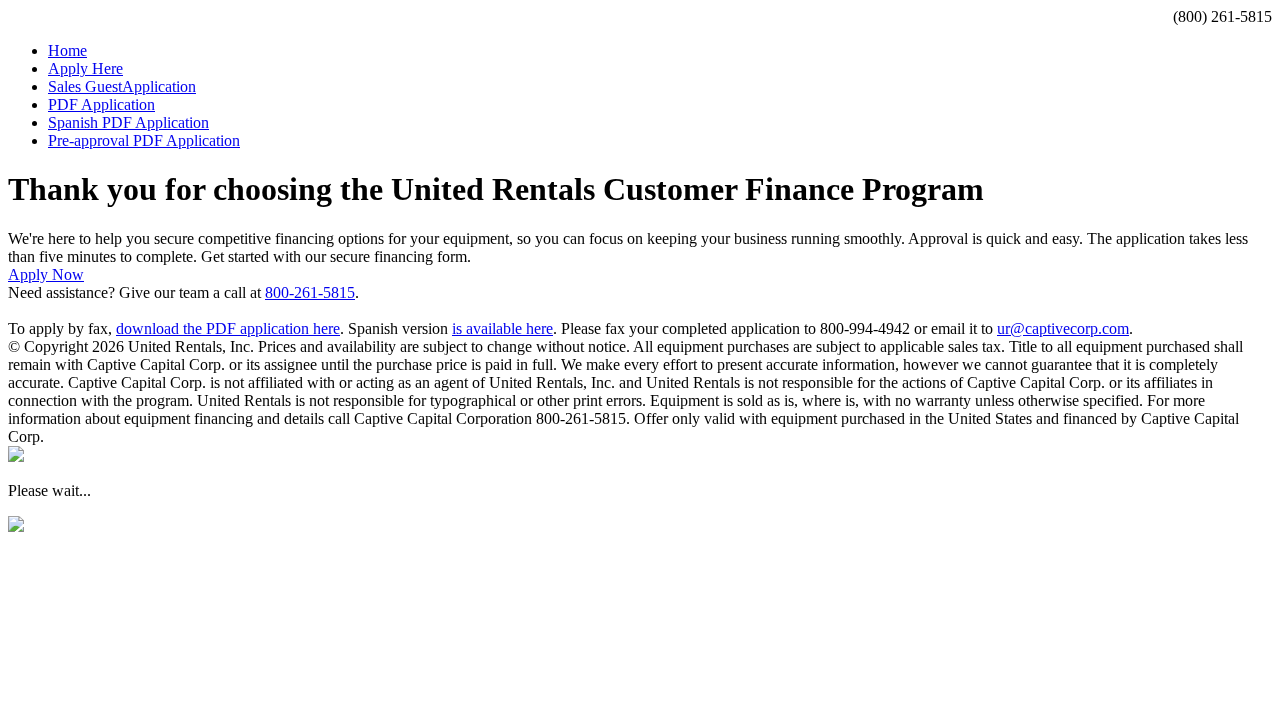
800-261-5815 (310, 292)
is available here (502, 328)
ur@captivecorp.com (1063, 328)
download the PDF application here (228, 328)
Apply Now (46, 274)
